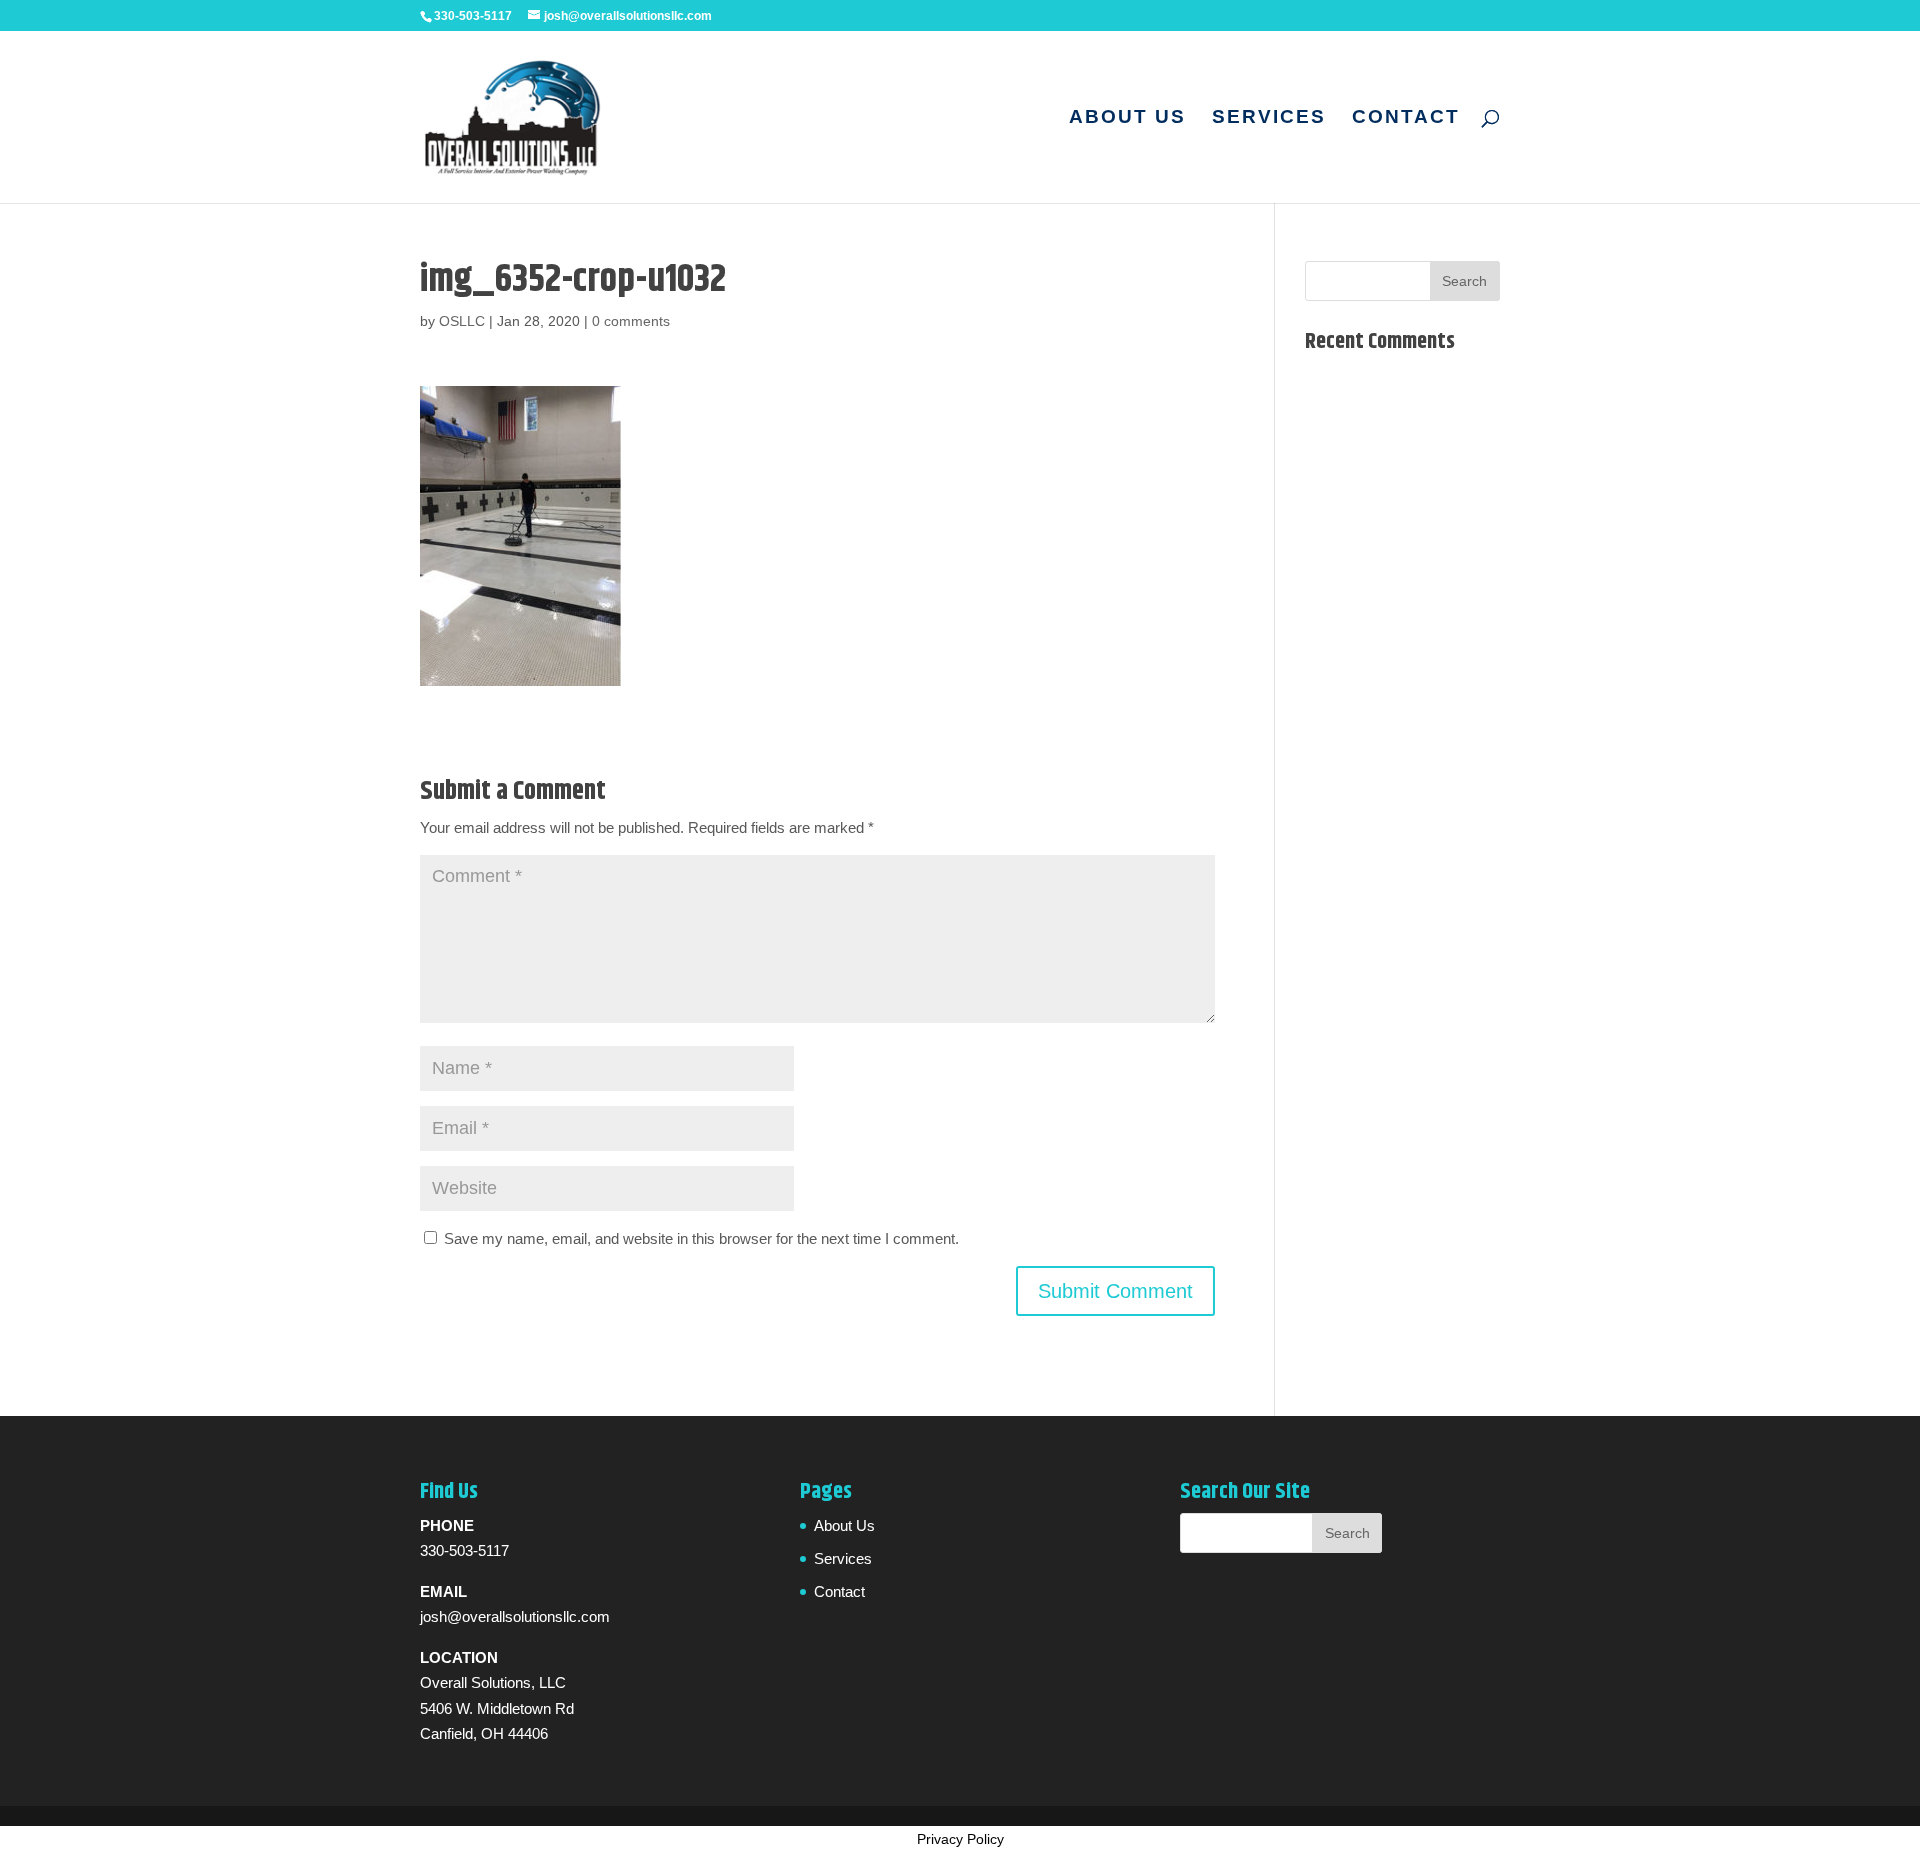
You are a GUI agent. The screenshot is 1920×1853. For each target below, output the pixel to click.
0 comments (631, 321)
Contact (1406, 118)
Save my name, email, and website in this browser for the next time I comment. (701, 1238)
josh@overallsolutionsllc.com (515, 1616)
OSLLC (462, 321)
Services (1269, 118)
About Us (1127, 118)
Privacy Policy (960, 1839)
